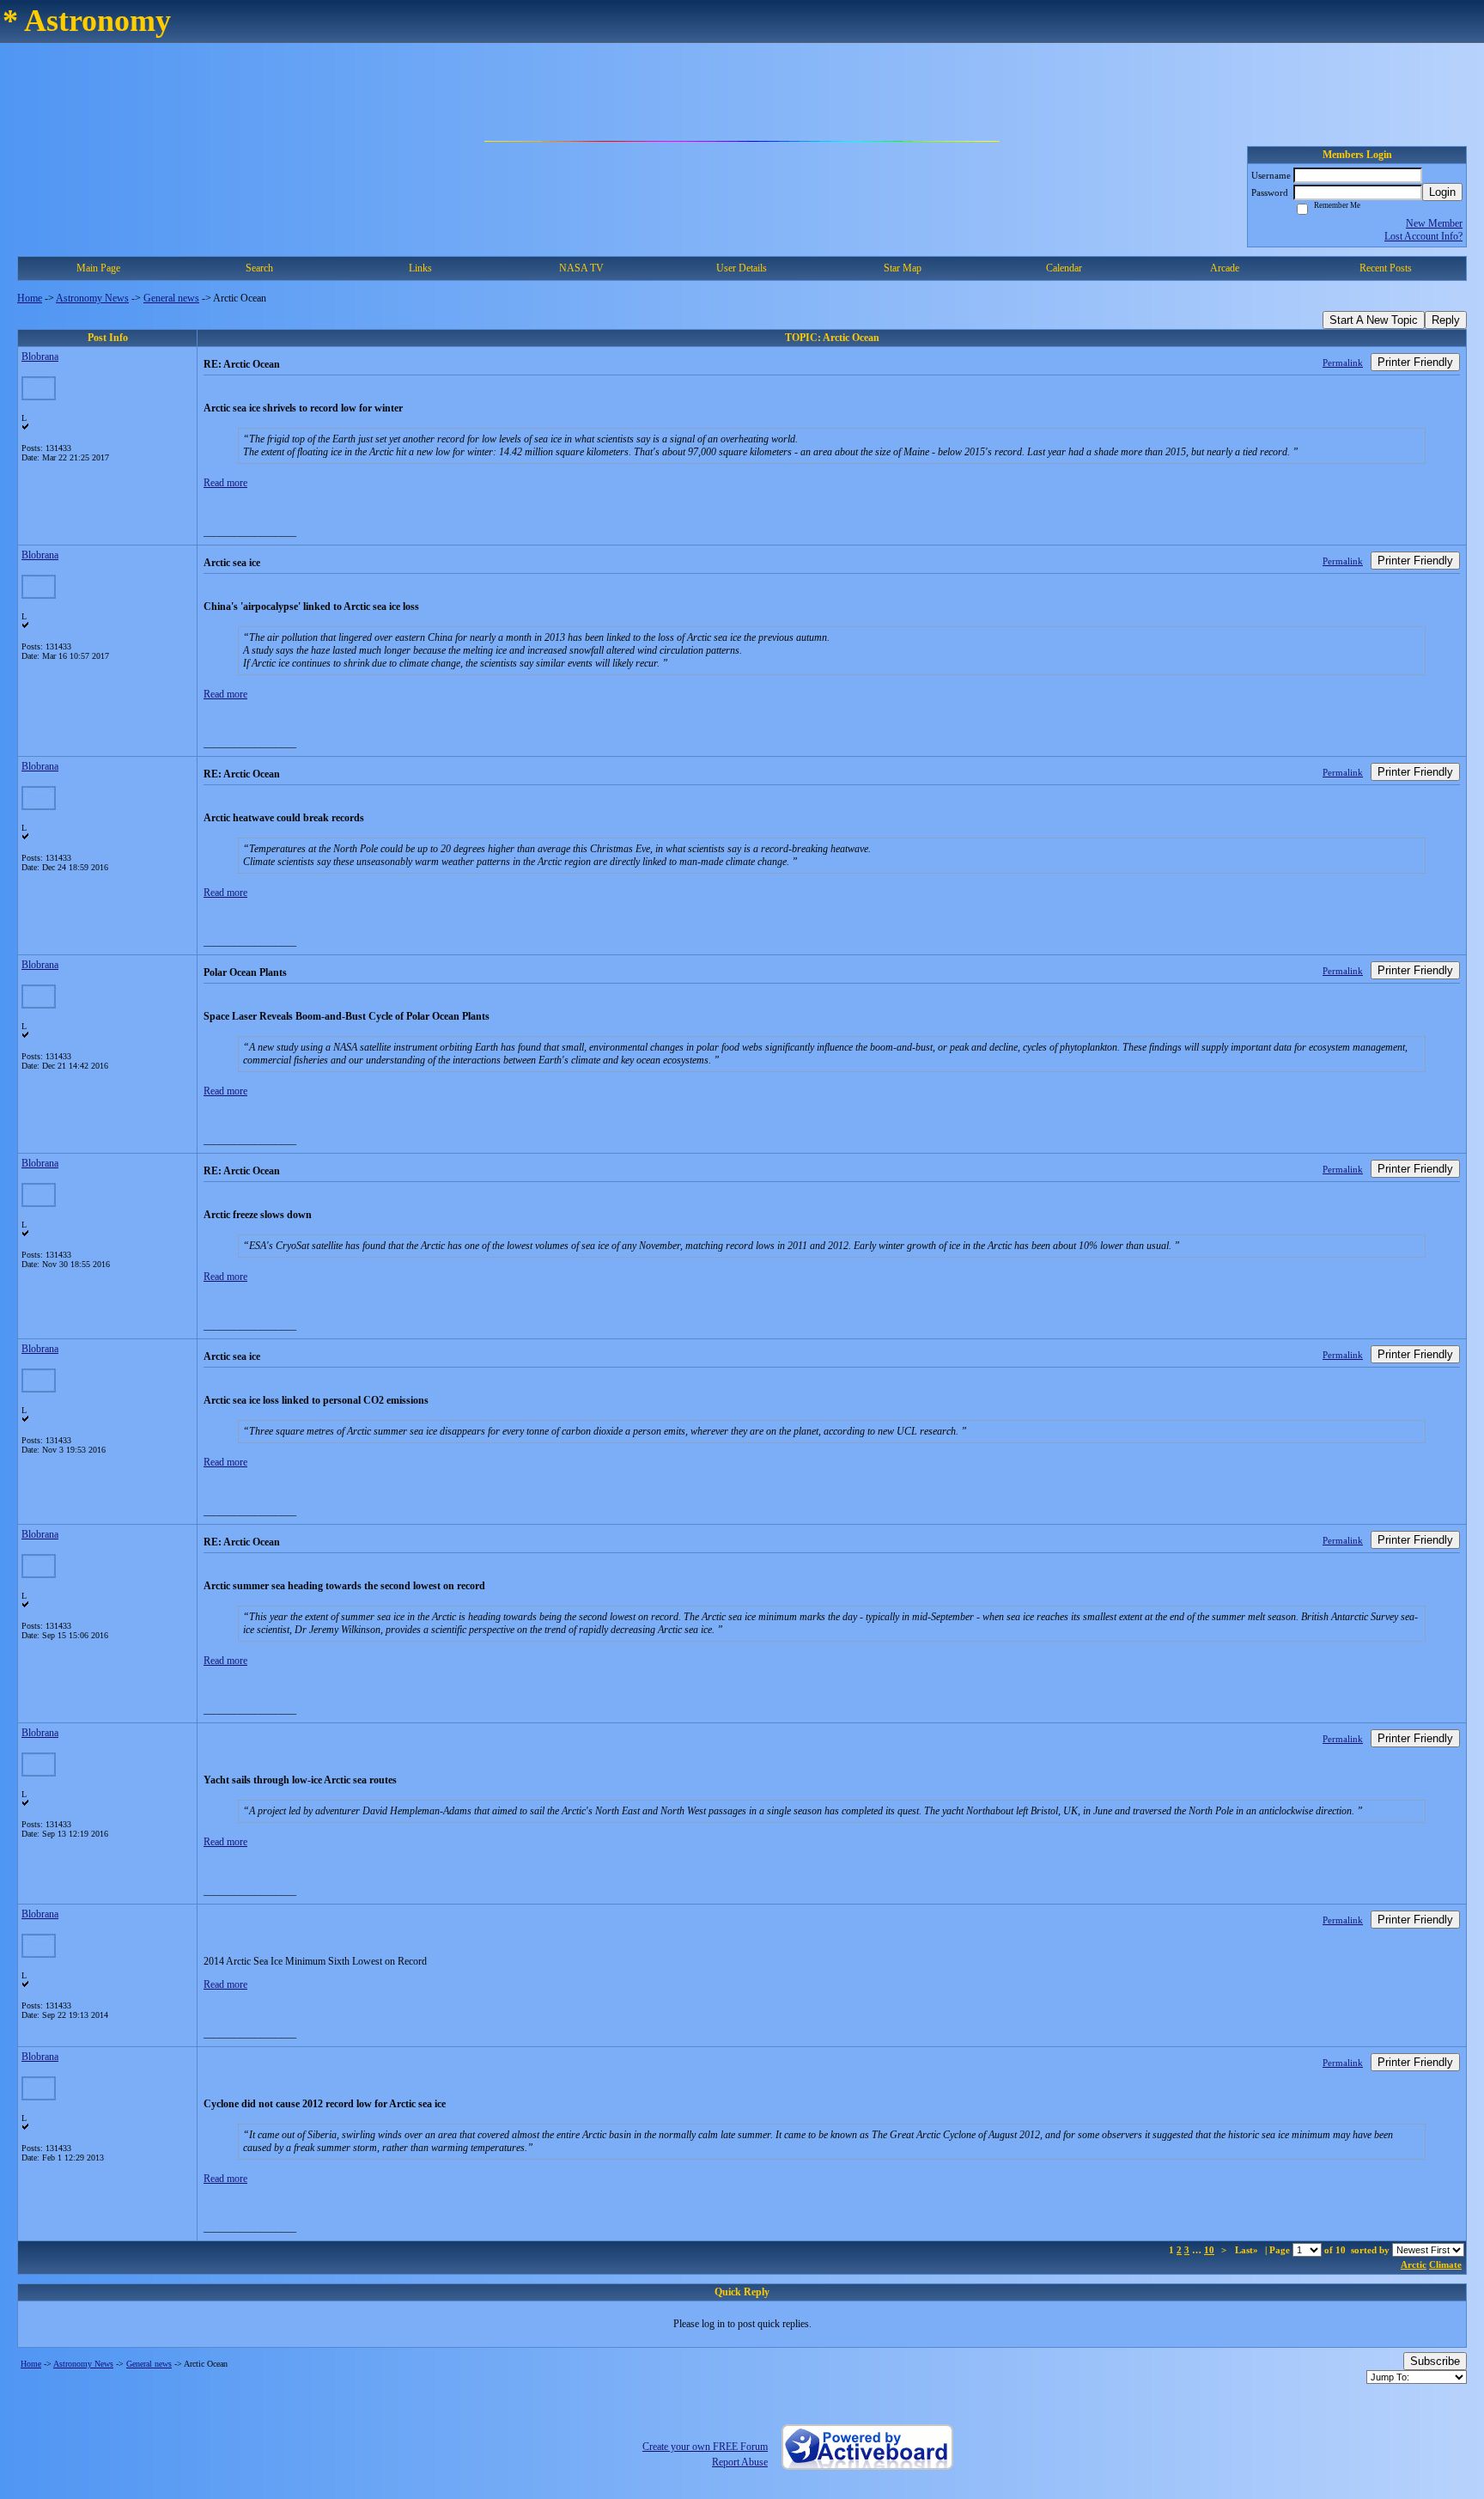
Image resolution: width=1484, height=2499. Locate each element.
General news (171, 298)
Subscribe (1435, 2361)
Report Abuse (740, 2462)
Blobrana (40, 357)
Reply (1446, 320)
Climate (1445, 2264)
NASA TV (581, 268)
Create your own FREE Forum (705, 2447)
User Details (742, 268)
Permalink (1343, 363)
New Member (1434, 223)
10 (1209, 2250)
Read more (225, 483)
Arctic (1414, 2264)
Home (30, 298)
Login (1442, 192)
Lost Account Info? (1423, 236)
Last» (1248, 2250)
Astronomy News (92, 298)
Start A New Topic (1374, 320)
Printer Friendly (1415, 362)
